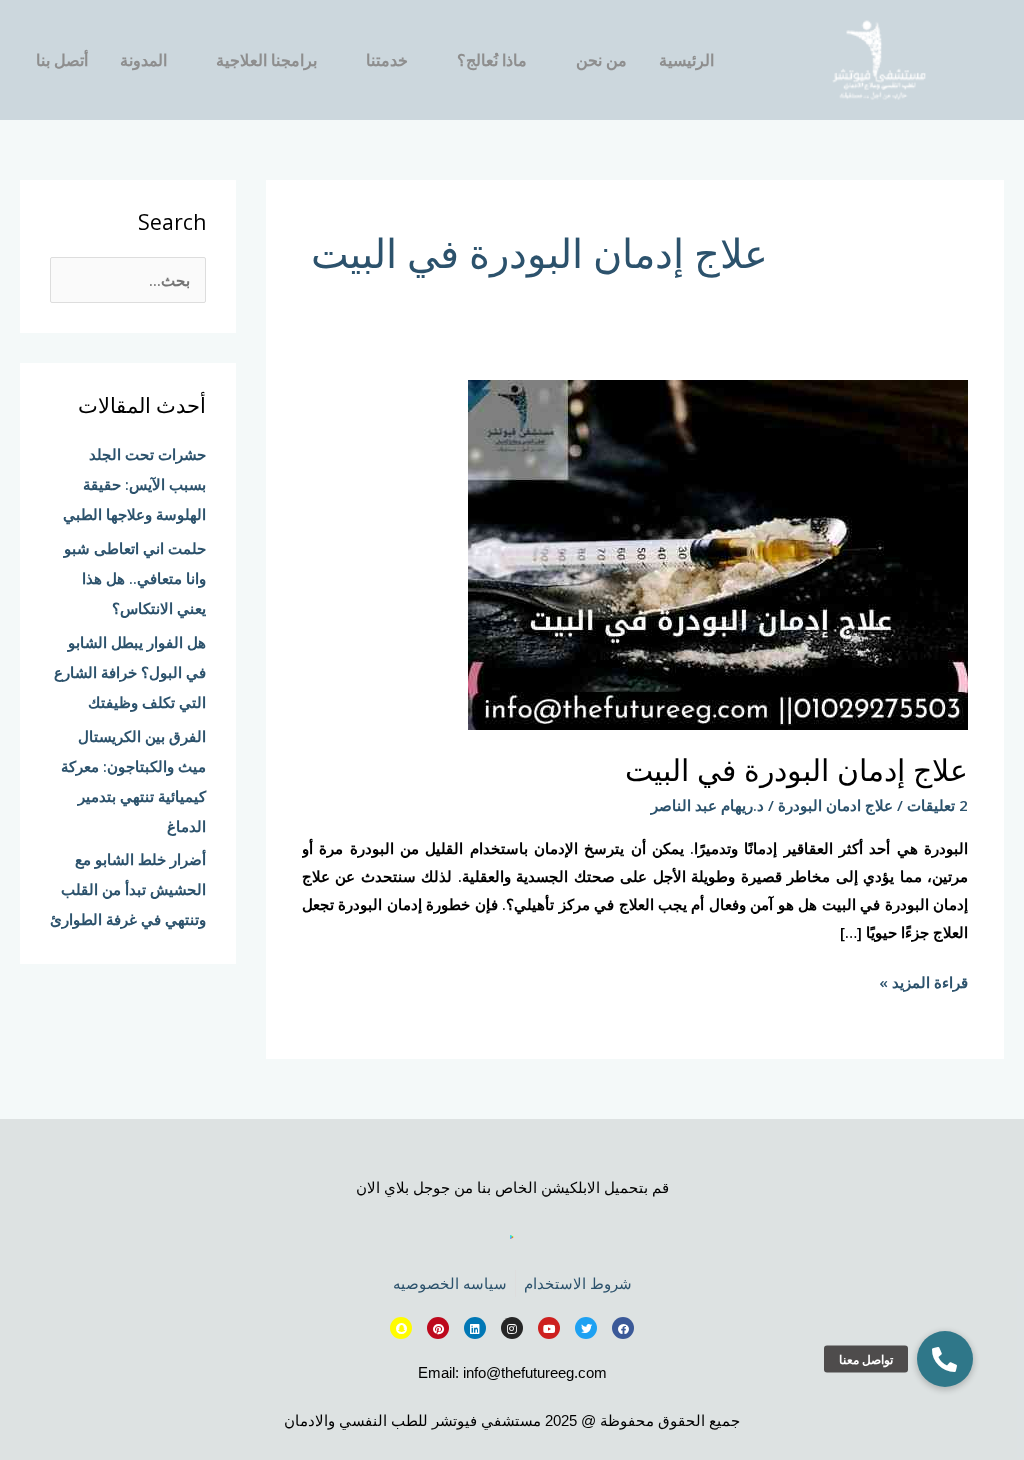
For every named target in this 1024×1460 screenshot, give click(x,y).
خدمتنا (387, 60)
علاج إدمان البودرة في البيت (796, 769)
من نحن (601, 60)
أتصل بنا (62, 60)
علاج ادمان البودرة (835, 805)
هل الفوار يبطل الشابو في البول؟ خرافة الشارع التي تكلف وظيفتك (130, 672)
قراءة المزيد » (923, 980)
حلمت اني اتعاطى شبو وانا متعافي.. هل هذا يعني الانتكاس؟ (135, 578)
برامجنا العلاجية (266, 60)
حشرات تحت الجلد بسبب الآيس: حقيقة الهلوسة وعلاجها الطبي (134, 484)
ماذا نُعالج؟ (492, 60)
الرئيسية (686, 60)
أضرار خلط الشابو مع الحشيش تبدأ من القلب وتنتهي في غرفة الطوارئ (128, 889)
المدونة (143, 60)
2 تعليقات (937, 805)
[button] (945, 1359)
